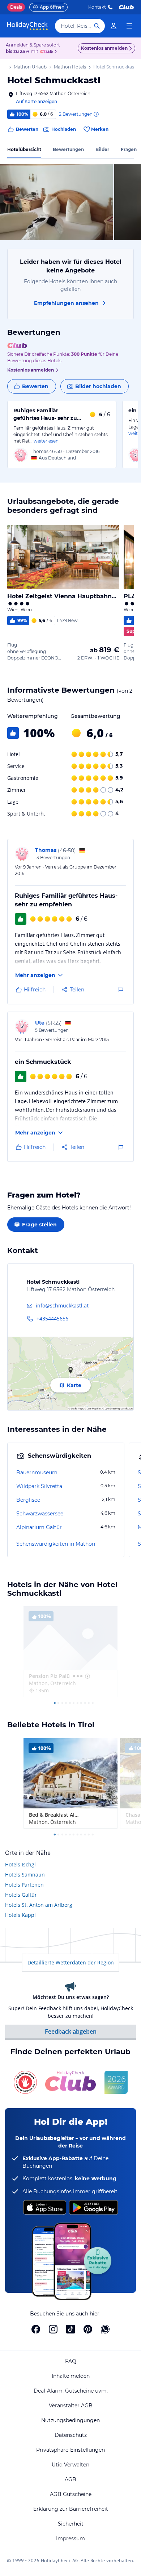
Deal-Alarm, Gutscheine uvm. (71, 2391)
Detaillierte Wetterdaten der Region (71, 1962)
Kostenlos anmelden (104, 48)
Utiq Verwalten (70, 2465)
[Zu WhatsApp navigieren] (105, 2329)
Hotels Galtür (21, 1895)
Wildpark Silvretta (39, 1486)
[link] (114, 26)
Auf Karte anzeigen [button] (37, 101)
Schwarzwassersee (40, 1514)
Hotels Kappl (20, 1915)
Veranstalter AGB (71, 2406)
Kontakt (97, 7)
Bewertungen (68, 149)
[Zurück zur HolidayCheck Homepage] (27, 26)
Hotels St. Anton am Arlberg (39, 1905)
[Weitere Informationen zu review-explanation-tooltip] (96, 114)
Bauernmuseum (37, 1473)
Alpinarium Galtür (39, 1527)
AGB (70, 2479)
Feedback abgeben (71, 2031)
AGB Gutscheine (71, 2494)
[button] (56, 202)
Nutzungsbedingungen (70, 2420)
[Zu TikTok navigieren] (70, 2329)
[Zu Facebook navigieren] (36, 2329)
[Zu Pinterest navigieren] (88, 2329)
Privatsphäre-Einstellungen (70, 2450)
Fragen (129, 149)
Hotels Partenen (24, 1885)
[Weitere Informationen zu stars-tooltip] (87, 1676)
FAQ (71, 2361)
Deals (16, 7)
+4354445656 (52, 1318)
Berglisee (28, 1500)
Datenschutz (71, 2435)
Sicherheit (71, 2524)
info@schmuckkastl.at (62, 1305)
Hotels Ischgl (20, 1864)
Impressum (70, 2539)
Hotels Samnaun (25, 1875)
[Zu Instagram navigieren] (53, 2329)
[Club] (48, 52)
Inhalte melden (71, 2376)
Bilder (102, 149)
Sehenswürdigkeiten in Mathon (56, 1544)
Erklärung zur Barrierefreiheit (71, 2509)
